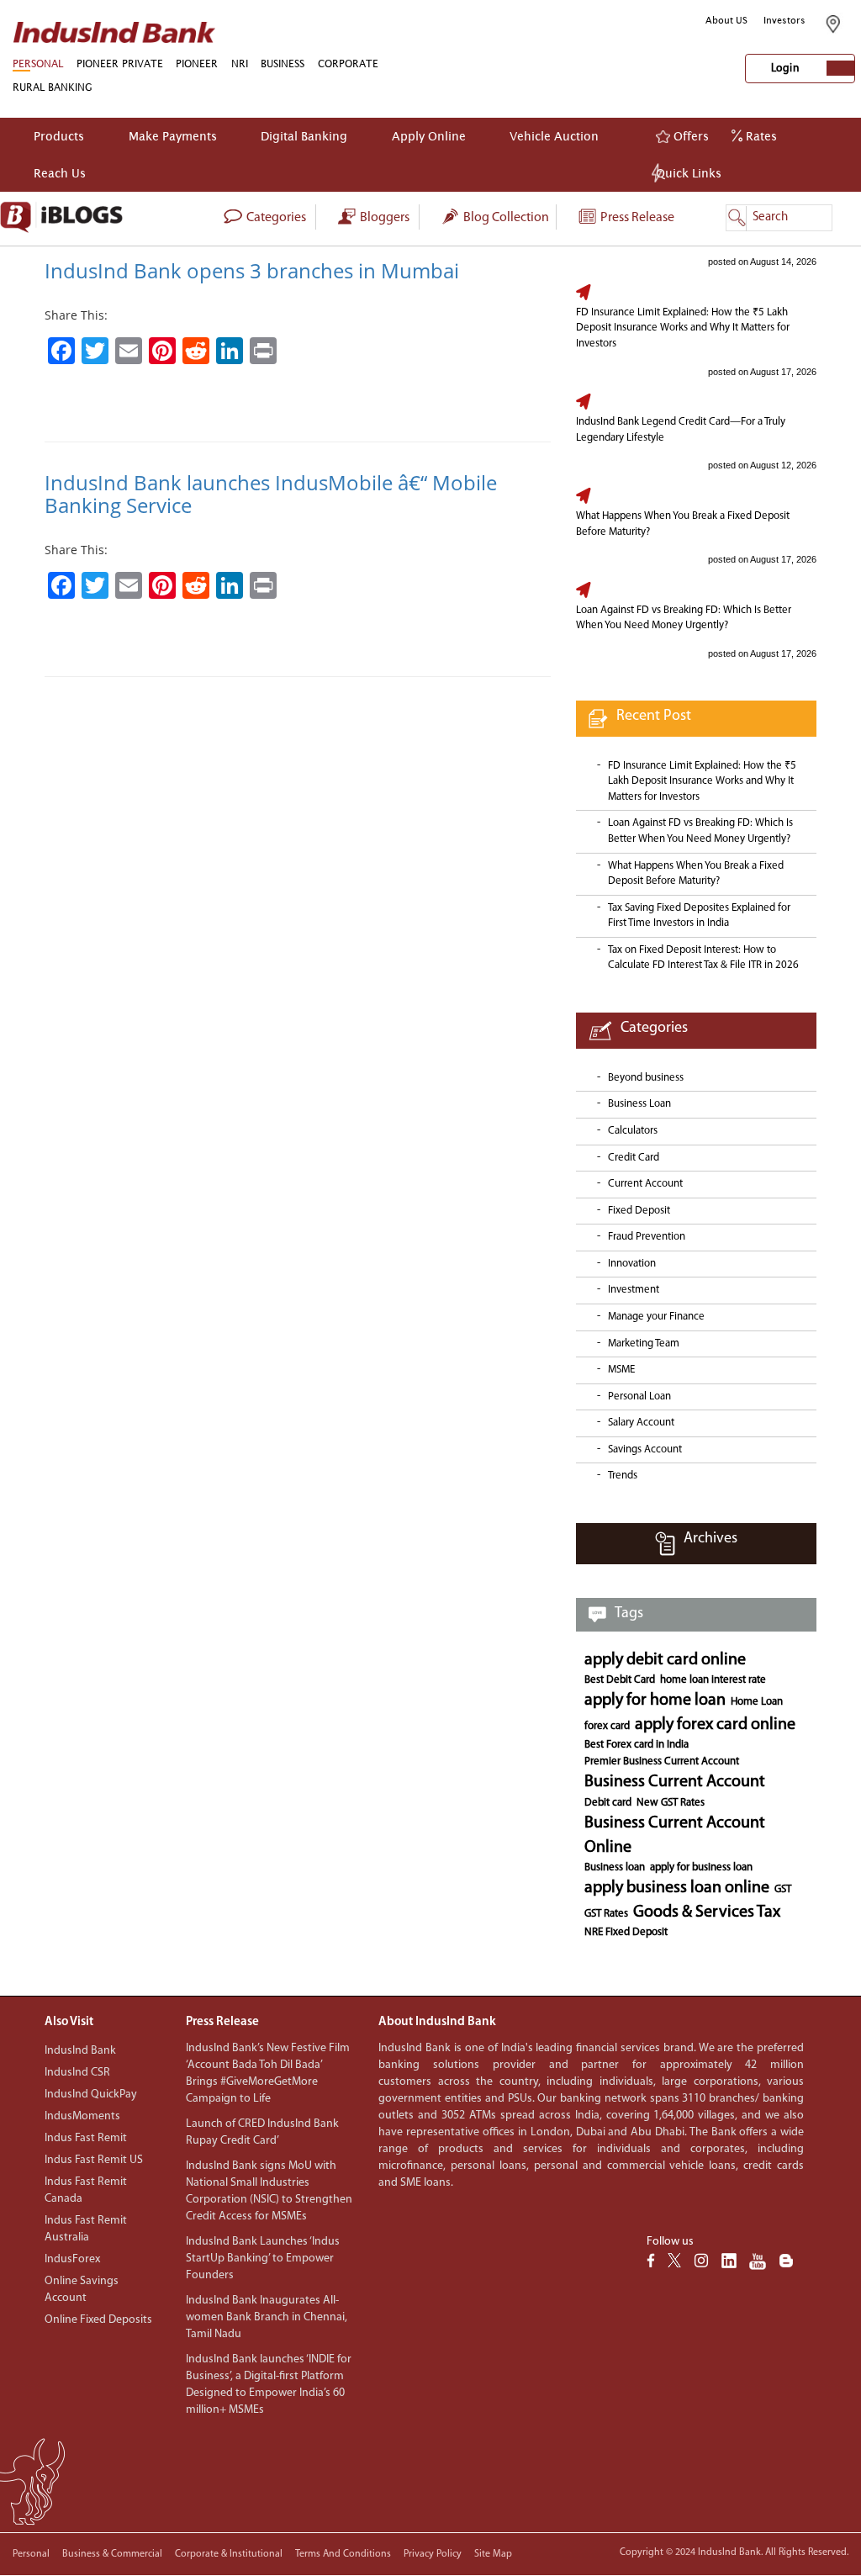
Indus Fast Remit (86, 2138)
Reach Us (60, 173)
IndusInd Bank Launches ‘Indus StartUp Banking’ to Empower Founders (263, 2259)
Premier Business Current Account (662, 1761)
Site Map (493, 2554)
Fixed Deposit (639, 1211)
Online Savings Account (82, 2290)
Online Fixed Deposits (98, 2320)
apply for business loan (701, 1867)
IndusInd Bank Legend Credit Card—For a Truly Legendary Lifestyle (681, 430)
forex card (607, 1726)
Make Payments (173, 136)
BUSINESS (283, 63)
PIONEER (197, 63)
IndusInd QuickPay (91, 2095)
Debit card (608, 1803)
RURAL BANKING (53, 87)
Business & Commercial (112, 2554)
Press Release (636, 218)
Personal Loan (639, 1396)
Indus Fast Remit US (94, 2160)
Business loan (615, 1867)
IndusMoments (82, 2116)
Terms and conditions (343, 2554)
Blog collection (505, 218)
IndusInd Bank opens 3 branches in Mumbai (252, 270)
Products (59, 136)
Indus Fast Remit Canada (86, 2190)
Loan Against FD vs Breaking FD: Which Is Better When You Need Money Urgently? (684, 618)
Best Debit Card (620, 1680)
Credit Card (634, 1158)
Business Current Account (675, 1782)
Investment (634, 1290)
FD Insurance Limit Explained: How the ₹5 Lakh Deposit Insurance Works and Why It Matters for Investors (683, 328)
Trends (623, 1476)
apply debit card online (665, 1660)
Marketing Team (644, 1344)
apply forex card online (715, 1725)
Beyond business (646, 1078)
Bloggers (383, 218)
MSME (621, 1370)
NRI (240, 63)
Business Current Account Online (675, 1835)
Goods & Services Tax (707, 1912)
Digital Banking (304, 136)
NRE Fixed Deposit (626, 1932)
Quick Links (689, 173)
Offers (689, 136)
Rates (760, 136)
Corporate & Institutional (229, 2554)
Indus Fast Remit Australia (86, 2229)
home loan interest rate (713, 1680)
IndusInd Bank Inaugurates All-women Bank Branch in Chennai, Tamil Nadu (267, 2317)
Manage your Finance (656, 1317)
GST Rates (606, 1914)
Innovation (632, 1264)
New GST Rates (671, 1803)
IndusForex (72, 2259)
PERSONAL (38, 63)
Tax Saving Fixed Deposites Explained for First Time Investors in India (699, 916)
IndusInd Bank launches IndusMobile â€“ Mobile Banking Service (271, 493)
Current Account (645, 1184)
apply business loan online (677, 1888)
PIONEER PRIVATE (120, 63)
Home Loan (757, 1702)
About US (726, 20)
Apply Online (429, 136)
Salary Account (641, 1423)
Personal (31, 2554)
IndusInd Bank (80, 2051)
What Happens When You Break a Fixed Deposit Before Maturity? (683, 524)
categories (275, 218)
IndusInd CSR (77, 2073)
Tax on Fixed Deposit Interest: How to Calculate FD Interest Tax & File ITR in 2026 (703, 958)
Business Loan (639, 1104)
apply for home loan (655, 1701)
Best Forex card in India (637, 1745)
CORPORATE (348, 63)
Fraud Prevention (647, 1237)
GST (783, 1889)
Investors (784, 20)
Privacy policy (433, 2554)
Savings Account (645, 1449)
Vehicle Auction (554, 136)
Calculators (633, 1131)
